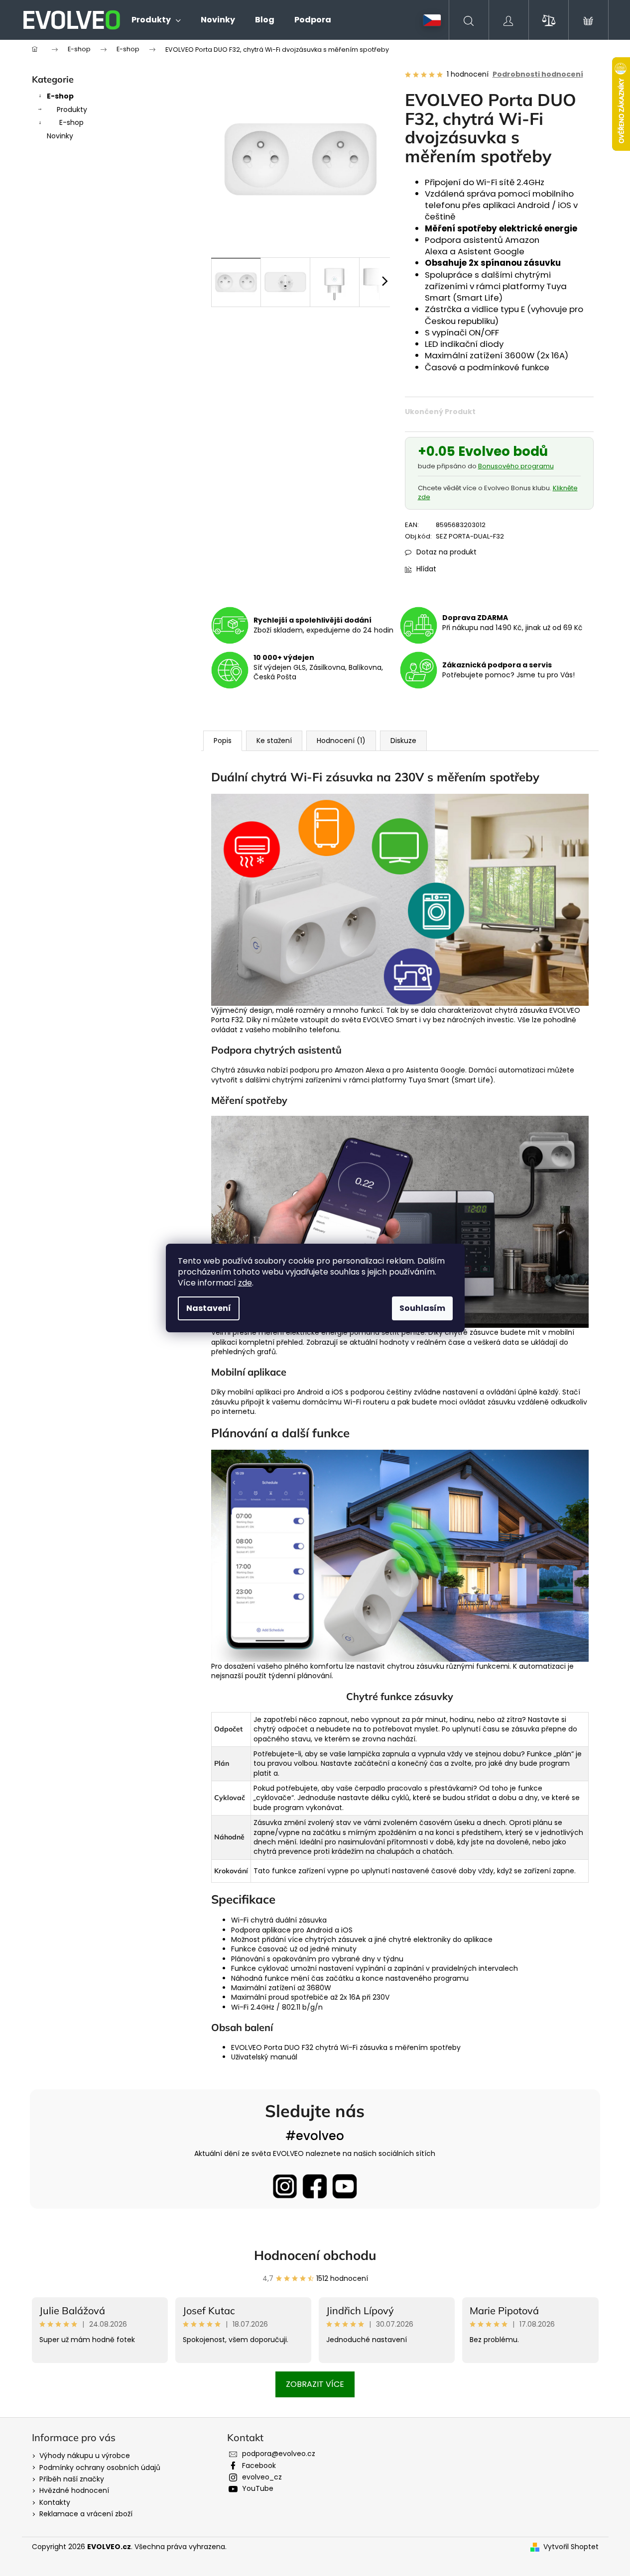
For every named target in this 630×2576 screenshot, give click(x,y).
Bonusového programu (516, 466)
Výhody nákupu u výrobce (85, 2456)
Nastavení (209, 1308)
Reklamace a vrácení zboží (86, 2514)
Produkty (72, 109)
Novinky (60, 136)
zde (245, 1283)
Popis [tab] (223, 741)
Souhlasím (422, 1308)
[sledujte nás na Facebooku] (315, 2186)
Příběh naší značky (72, 2479)
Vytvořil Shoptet (571, 2547)
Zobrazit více (315, 2384)
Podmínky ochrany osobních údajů (100, 2468)
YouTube (258, 2488)
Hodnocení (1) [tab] (341, 741)
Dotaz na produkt (446, 552)
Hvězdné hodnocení (74, 2490)
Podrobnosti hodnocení (538, 74)
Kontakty (55, 2502)
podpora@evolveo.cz (279, 2454)
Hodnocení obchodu (315, 2255)
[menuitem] (156, 20)
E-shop (60, 96)
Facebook (259, 2466)
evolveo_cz (262, 2477)
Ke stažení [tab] (274, 741)
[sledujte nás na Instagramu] (285, 2186)
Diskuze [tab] (403, 741)
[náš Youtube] (345, 2186)
